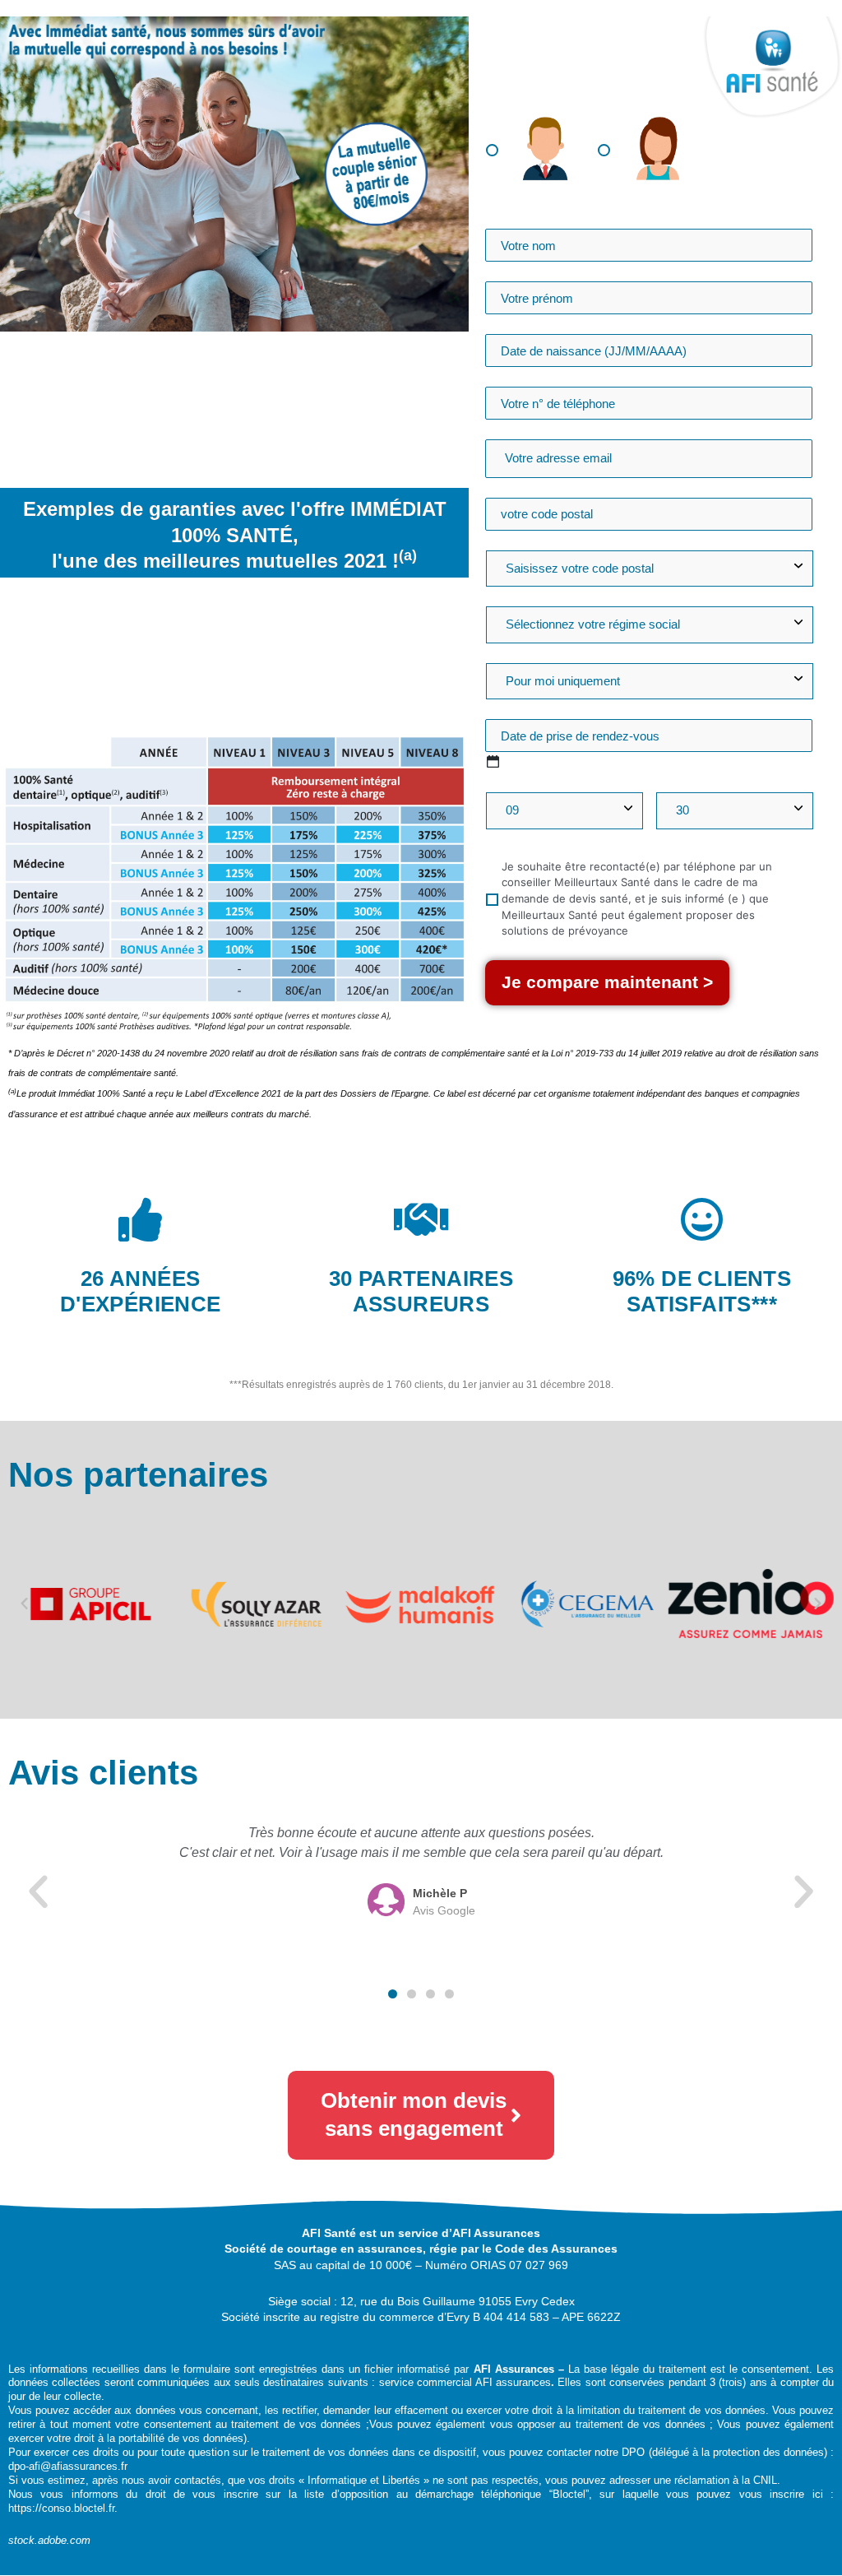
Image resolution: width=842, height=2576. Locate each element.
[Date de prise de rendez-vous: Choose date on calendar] (493, 761)
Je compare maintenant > (607, 982)
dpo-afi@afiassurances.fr (68, 2466)
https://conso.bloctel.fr (61, 2508)
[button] (24, 1604)
